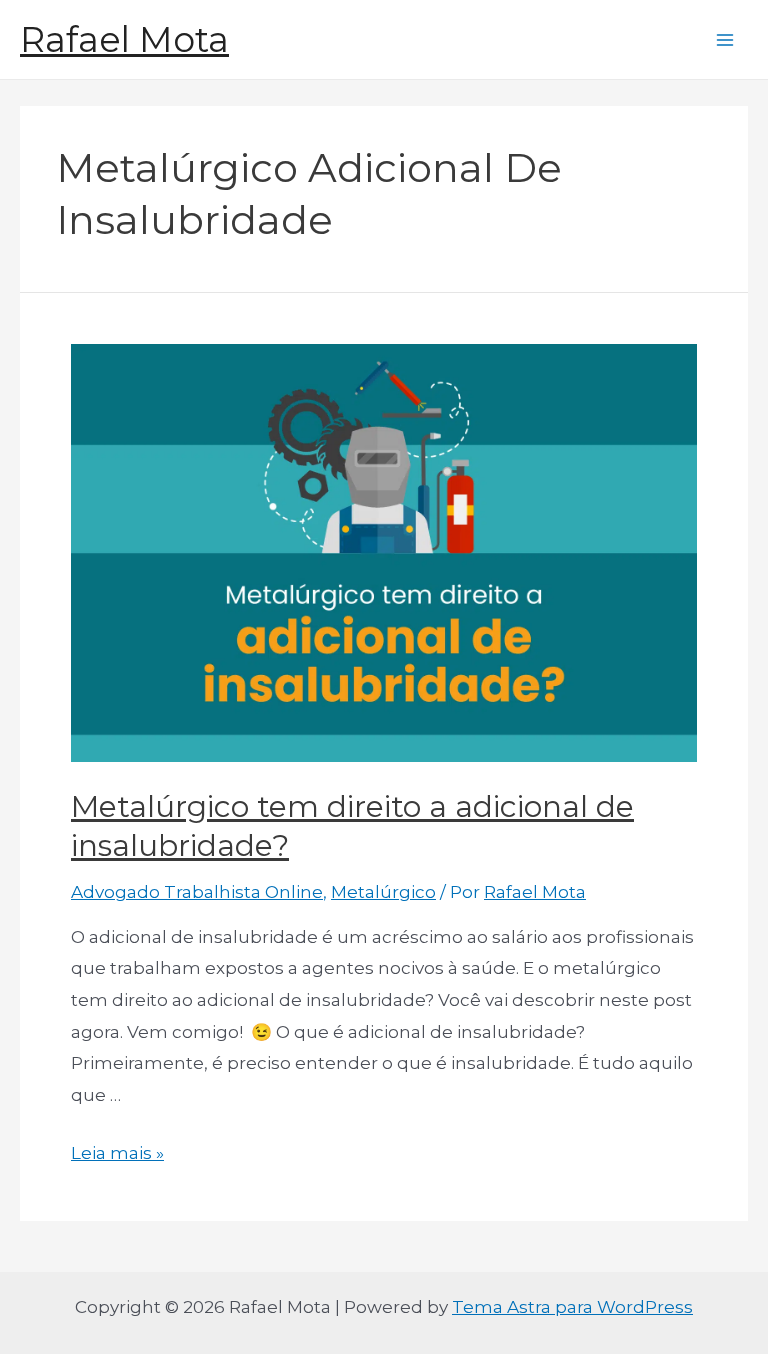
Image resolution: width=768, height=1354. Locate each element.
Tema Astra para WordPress (572, 1307)
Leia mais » (117, 1153)
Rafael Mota (124, 39)
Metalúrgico (383, 892)
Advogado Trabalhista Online (197, 892)
